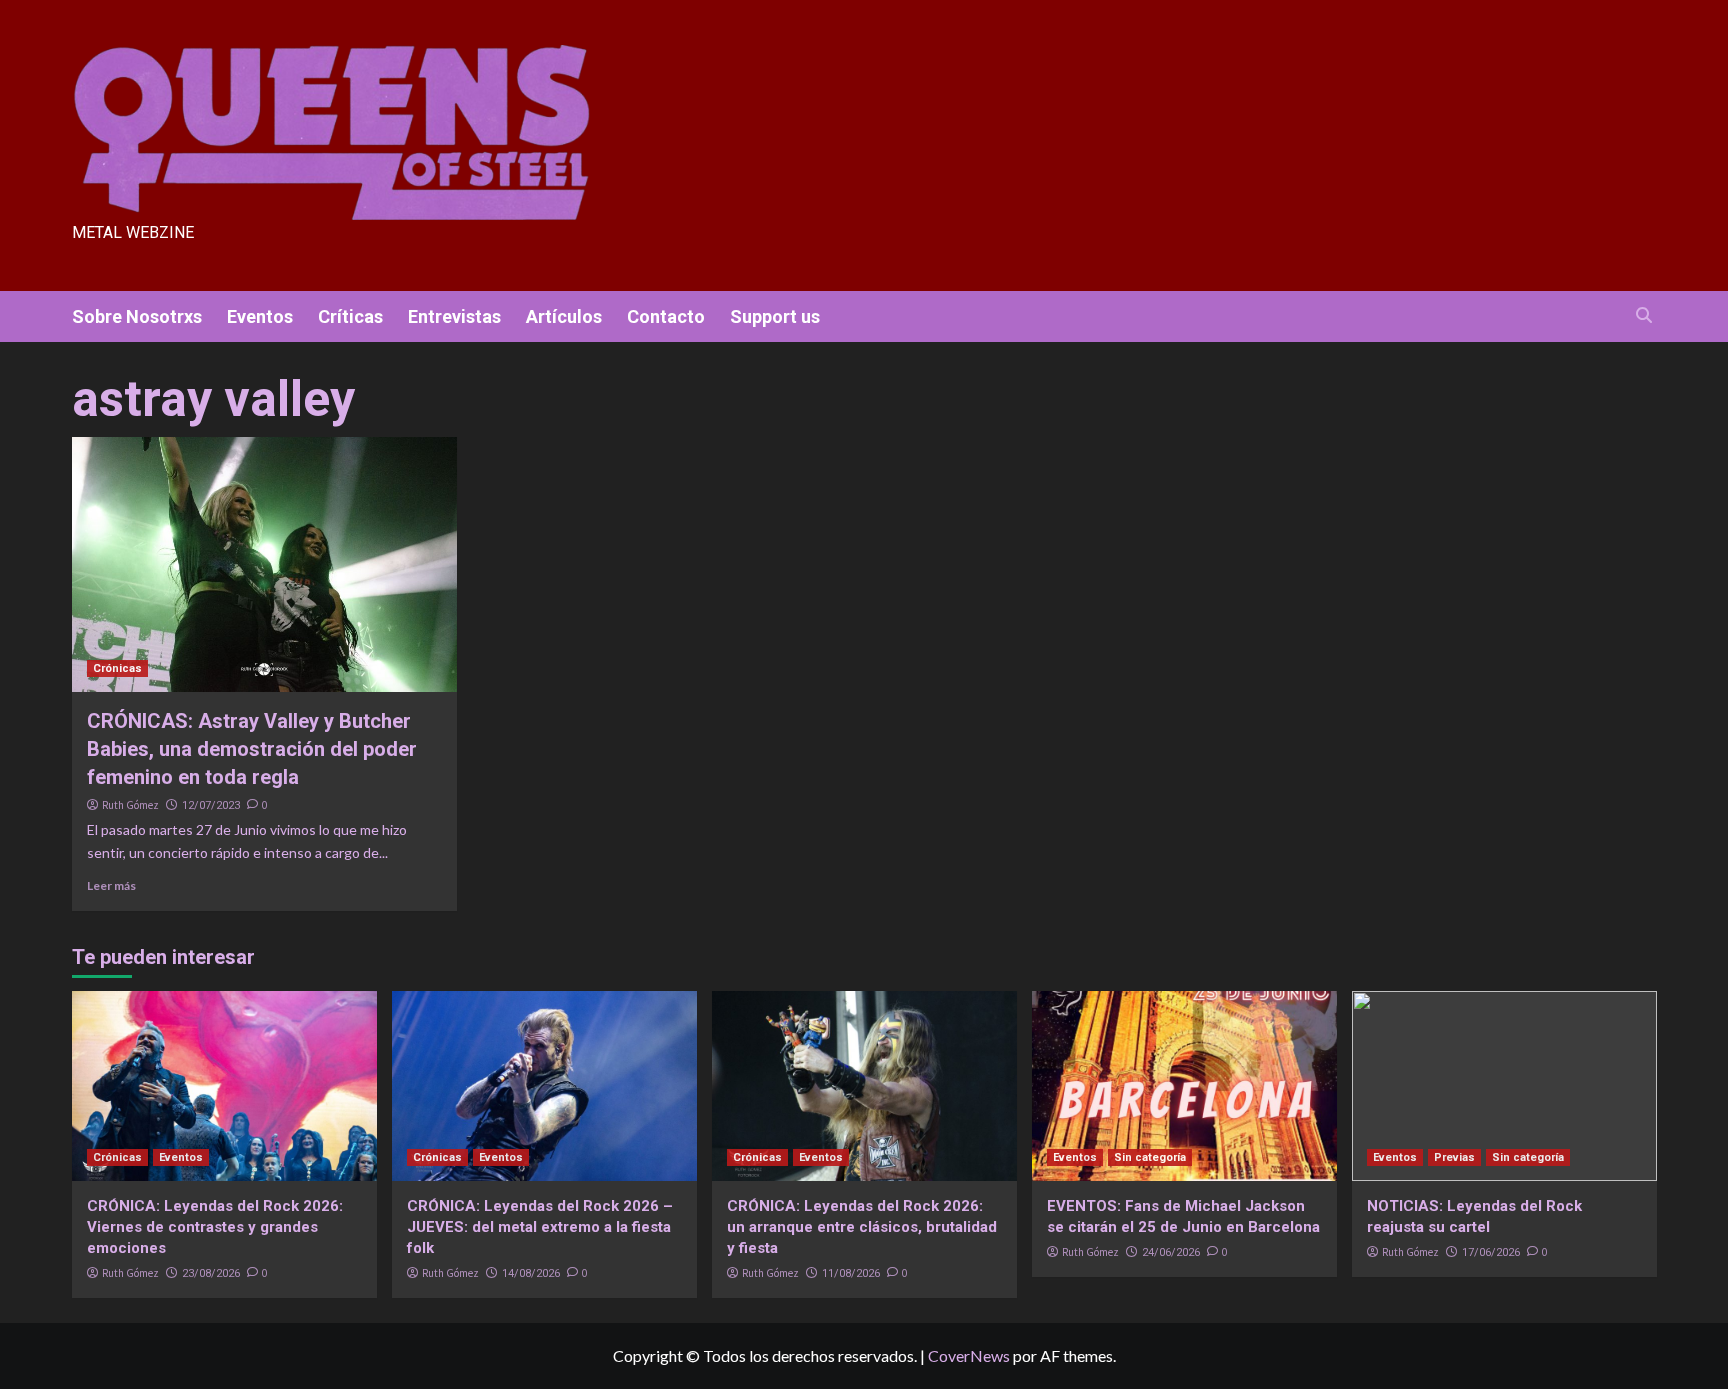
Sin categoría (1150, 1157)
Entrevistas (454, 316)
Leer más (111, 885)
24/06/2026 (1171, 1252)
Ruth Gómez (130, 805)
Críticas (350, 316)
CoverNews (969, 1355)
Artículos (564, 316)
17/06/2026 (1491, 1252)
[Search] (1644, 315)
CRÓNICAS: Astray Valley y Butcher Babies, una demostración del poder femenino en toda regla (252, 749)
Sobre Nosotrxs (137, 316)
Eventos (260, 316)
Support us (775, 316)
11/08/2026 (851, 1273)
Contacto (666, 316)
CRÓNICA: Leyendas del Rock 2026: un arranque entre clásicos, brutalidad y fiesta (862, 1227)
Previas (1454, 1157)
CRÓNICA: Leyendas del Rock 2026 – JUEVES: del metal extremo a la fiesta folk (540, 1227)
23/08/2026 (211, 1273)
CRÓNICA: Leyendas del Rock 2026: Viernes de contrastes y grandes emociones (215, 1227)
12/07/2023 (211, 805)
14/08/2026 (531, 1273)
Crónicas (117, 668)
